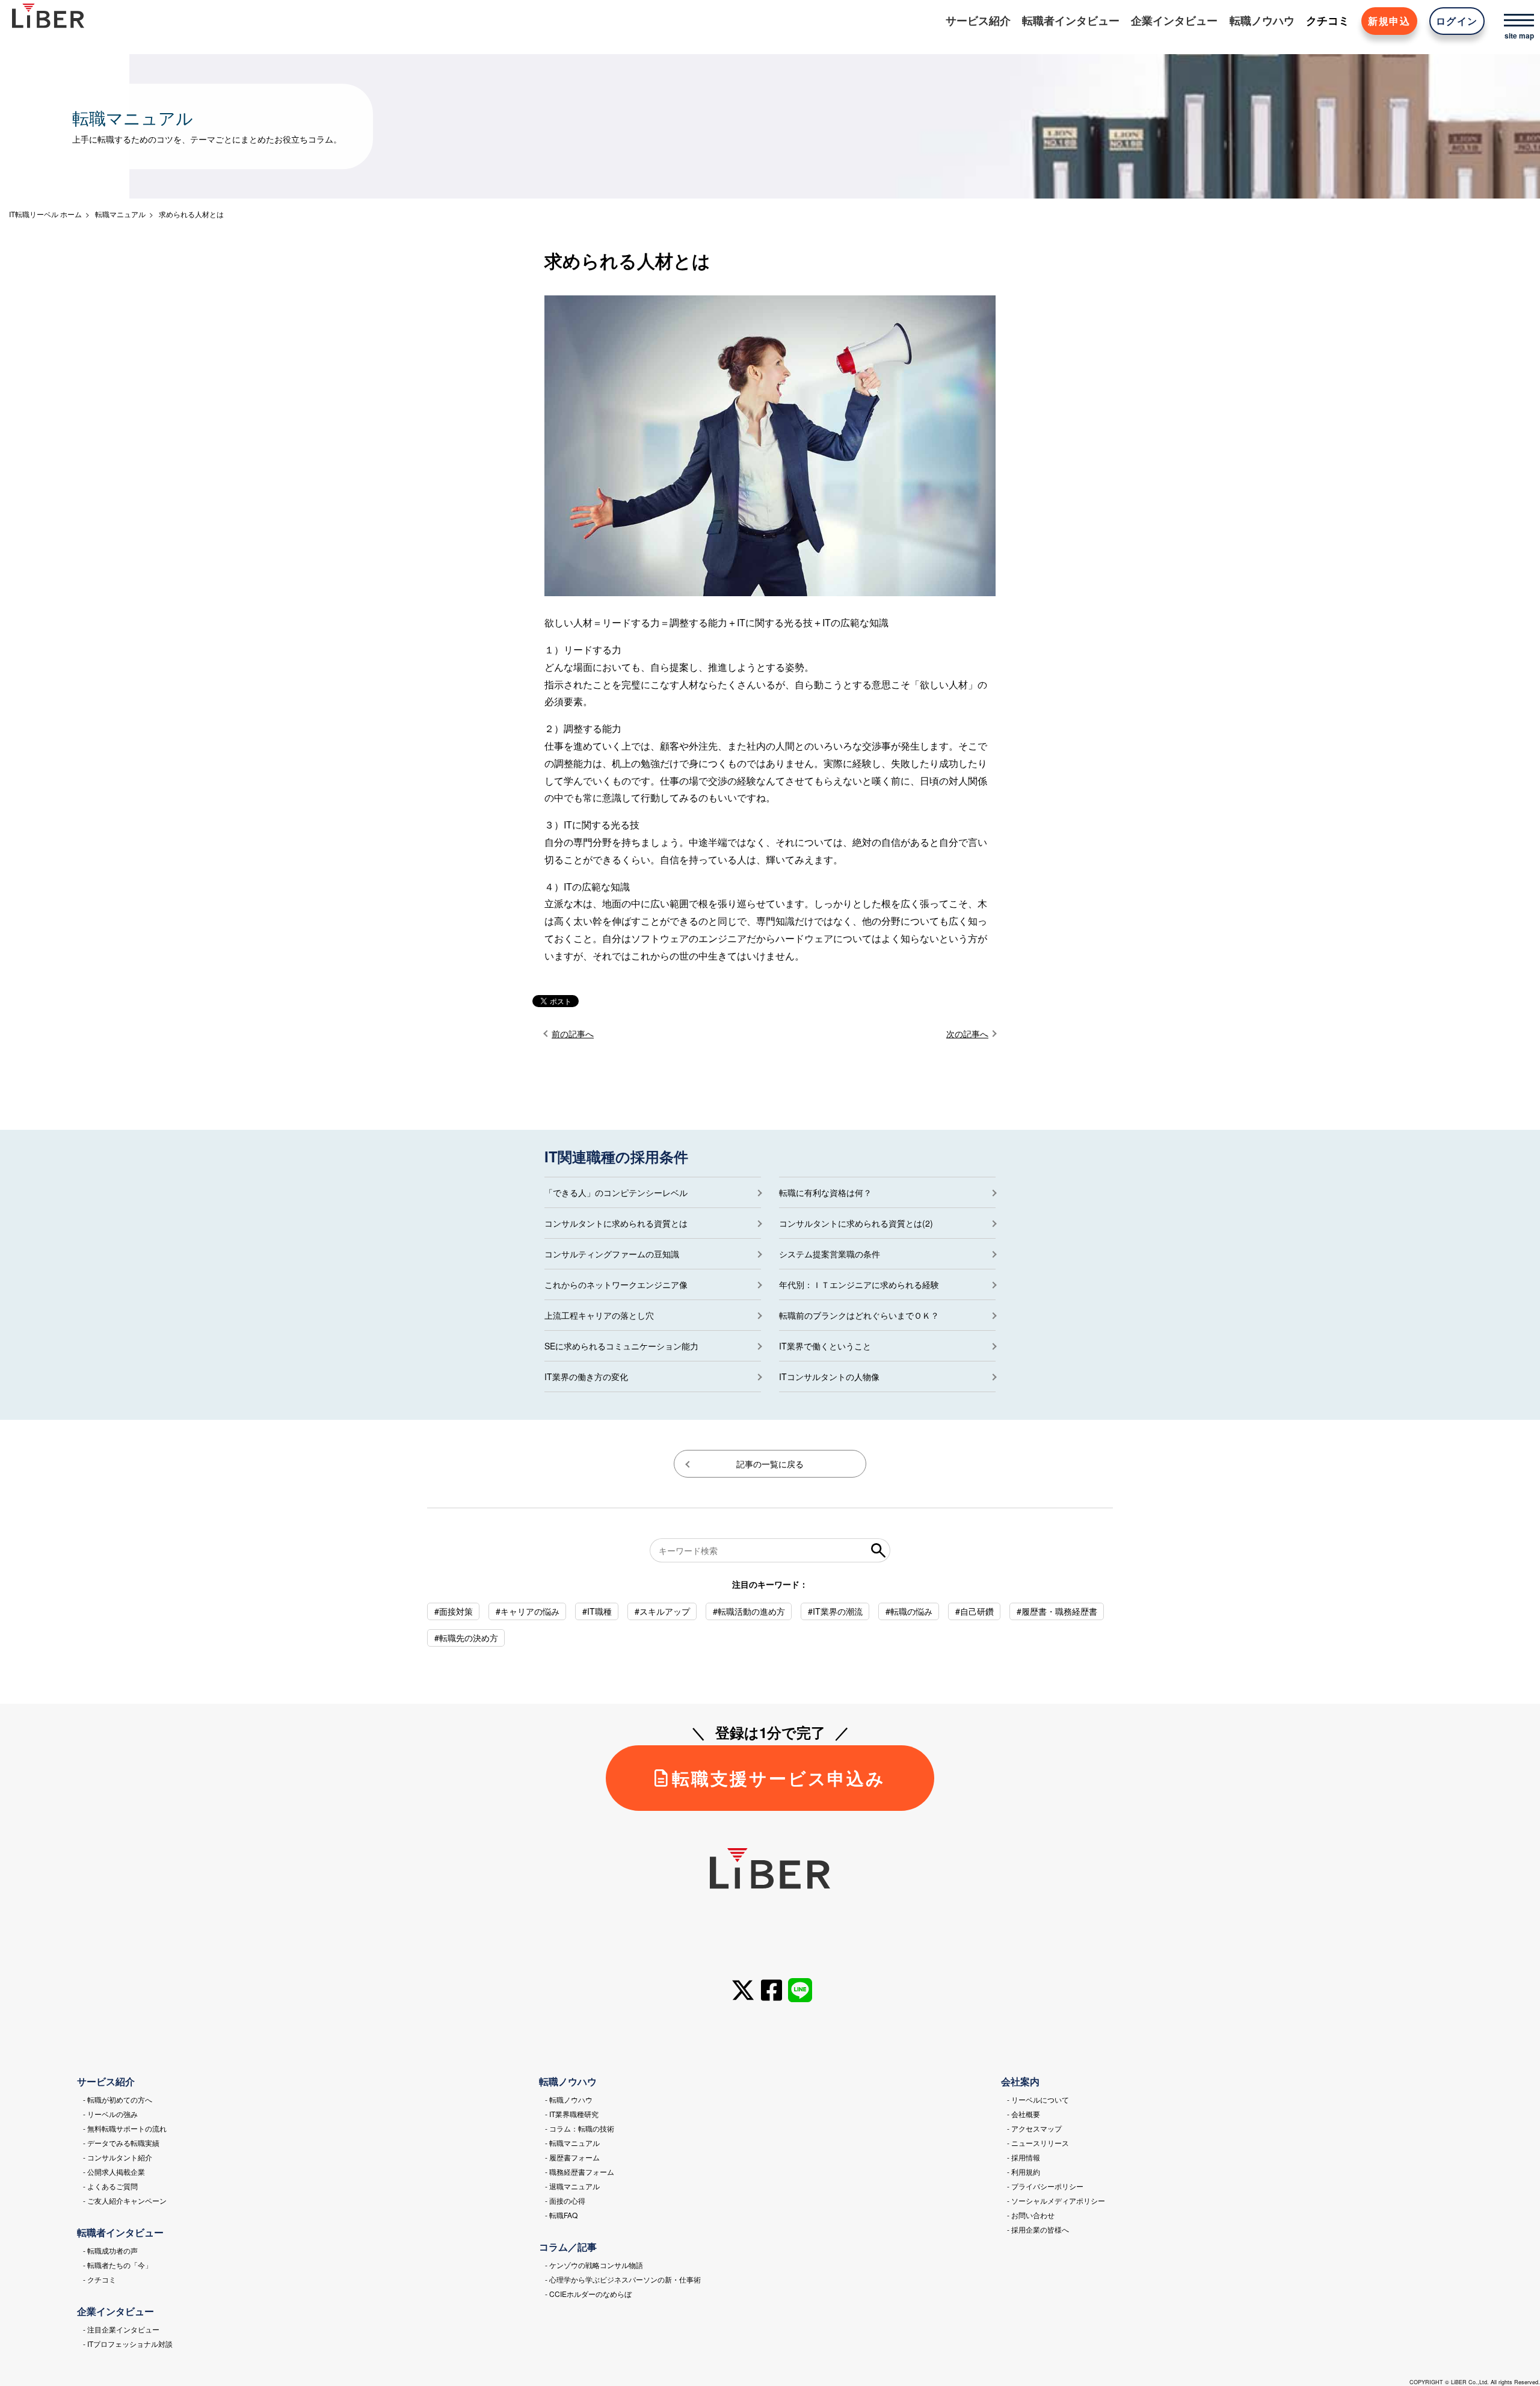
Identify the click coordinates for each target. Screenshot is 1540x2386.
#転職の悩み (909, 1611)
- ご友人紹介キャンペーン (125, 2200)
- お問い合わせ (1031, 2215)
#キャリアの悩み (528, 1611)
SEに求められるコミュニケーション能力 (621, 1346)
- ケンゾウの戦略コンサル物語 (594, 2265)
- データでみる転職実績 (121, 2143)
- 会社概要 (1024, 2114)
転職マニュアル (120, 214)
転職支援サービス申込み (779, 1778)
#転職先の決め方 (466, 1638)
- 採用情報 (1024, 2157)
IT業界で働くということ (825, 1346)
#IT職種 (597, 1611)
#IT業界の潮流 (835, 1611)
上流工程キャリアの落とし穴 (599, 1315)
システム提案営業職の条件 (830, 1254)
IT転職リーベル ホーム (45, 214)
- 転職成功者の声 (110, 2250)
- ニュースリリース (1038, 2143)
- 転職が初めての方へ (118, 2099)
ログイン (1457, 21)
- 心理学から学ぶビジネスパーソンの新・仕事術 (623, 2279)
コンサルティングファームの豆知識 (612, 1254)
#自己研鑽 (975, 1611)
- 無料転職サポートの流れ (125, 2128)
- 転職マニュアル (572, 2143)
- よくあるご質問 (110, 2186)
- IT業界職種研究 (572, 2114)
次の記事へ (967, 1034)
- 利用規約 (1024, 2172)
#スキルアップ (662, 1611)
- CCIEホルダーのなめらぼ (588, 2294)
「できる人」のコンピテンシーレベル (616, 1192)
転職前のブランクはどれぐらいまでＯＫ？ (859, 1315)
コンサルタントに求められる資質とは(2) (856, 1223)
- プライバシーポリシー (1045, 2186)
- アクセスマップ (1034, 2128)
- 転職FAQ (561, 2215)
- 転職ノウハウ (569, 2099)
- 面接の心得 (565, 2200)
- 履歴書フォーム (572, 2157)
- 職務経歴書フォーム (580, 2172)
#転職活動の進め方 (749, 1611)
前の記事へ (573, 1034)
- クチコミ (100, 2279)
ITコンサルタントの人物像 (829, 1376)
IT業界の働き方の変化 (586, 1376)
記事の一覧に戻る (770, 1464)
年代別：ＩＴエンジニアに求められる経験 (859, 1284)
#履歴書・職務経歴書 (1057, 1611)
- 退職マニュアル (572, 2186)
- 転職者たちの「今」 (118, 2265)
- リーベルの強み (110, 2114)
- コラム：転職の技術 (580, 2128)
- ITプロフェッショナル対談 (128, 2344)
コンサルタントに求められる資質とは (616, 1223)
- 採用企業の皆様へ (1038, 2229)
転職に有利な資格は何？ (825, 1192)
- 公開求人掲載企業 (114, 2172)
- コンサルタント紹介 (118, 2157)
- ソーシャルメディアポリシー (1056, 2200)
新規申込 (1389, 21)
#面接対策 (454, 1611)
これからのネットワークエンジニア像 (616, 1284)
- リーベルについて (1038, 2099)
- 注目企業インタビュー (121, 2329)
